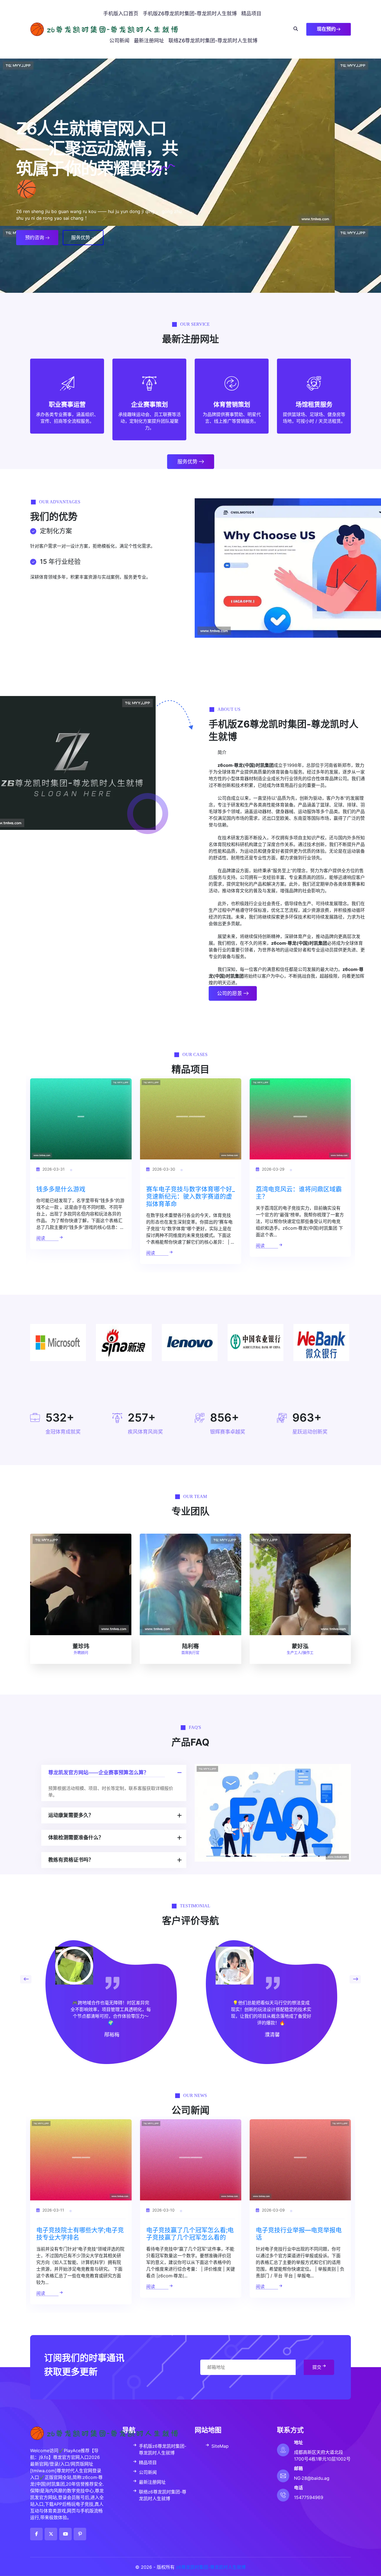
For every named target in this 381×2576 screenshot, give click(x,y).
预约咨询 (35, 238)
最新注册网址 (149, 41)
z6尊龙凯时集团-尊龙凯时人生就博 (211, 2567)
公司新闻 (119, 41)
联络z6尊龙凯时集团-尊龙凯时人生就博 (213, 41)
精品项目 (251, 14)
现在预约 (326, 29)
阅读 (41, 1253)
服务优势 (81, 238)
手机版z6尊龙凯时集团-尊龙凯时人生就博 (190, 14)
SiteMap (220, 2446)
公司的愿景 (230, 993)
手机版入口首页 (121, 14)
